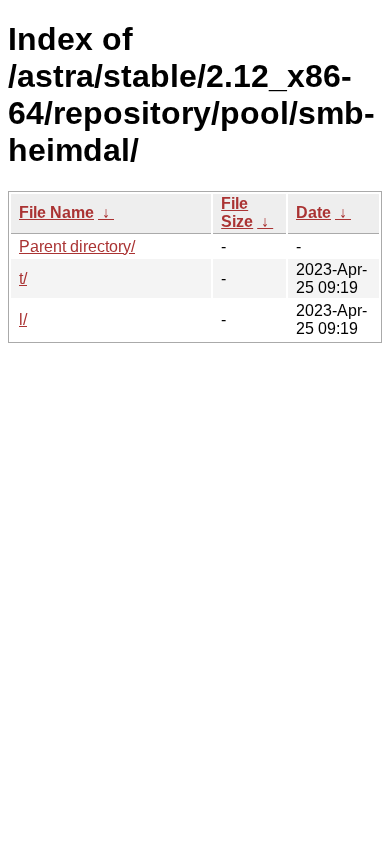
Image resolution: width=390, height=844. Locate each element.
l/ (23, 319)
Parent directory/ (77, 246)
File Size (237, 212)
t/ (23, 278)
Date (313, 212)
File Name (56, 212)
